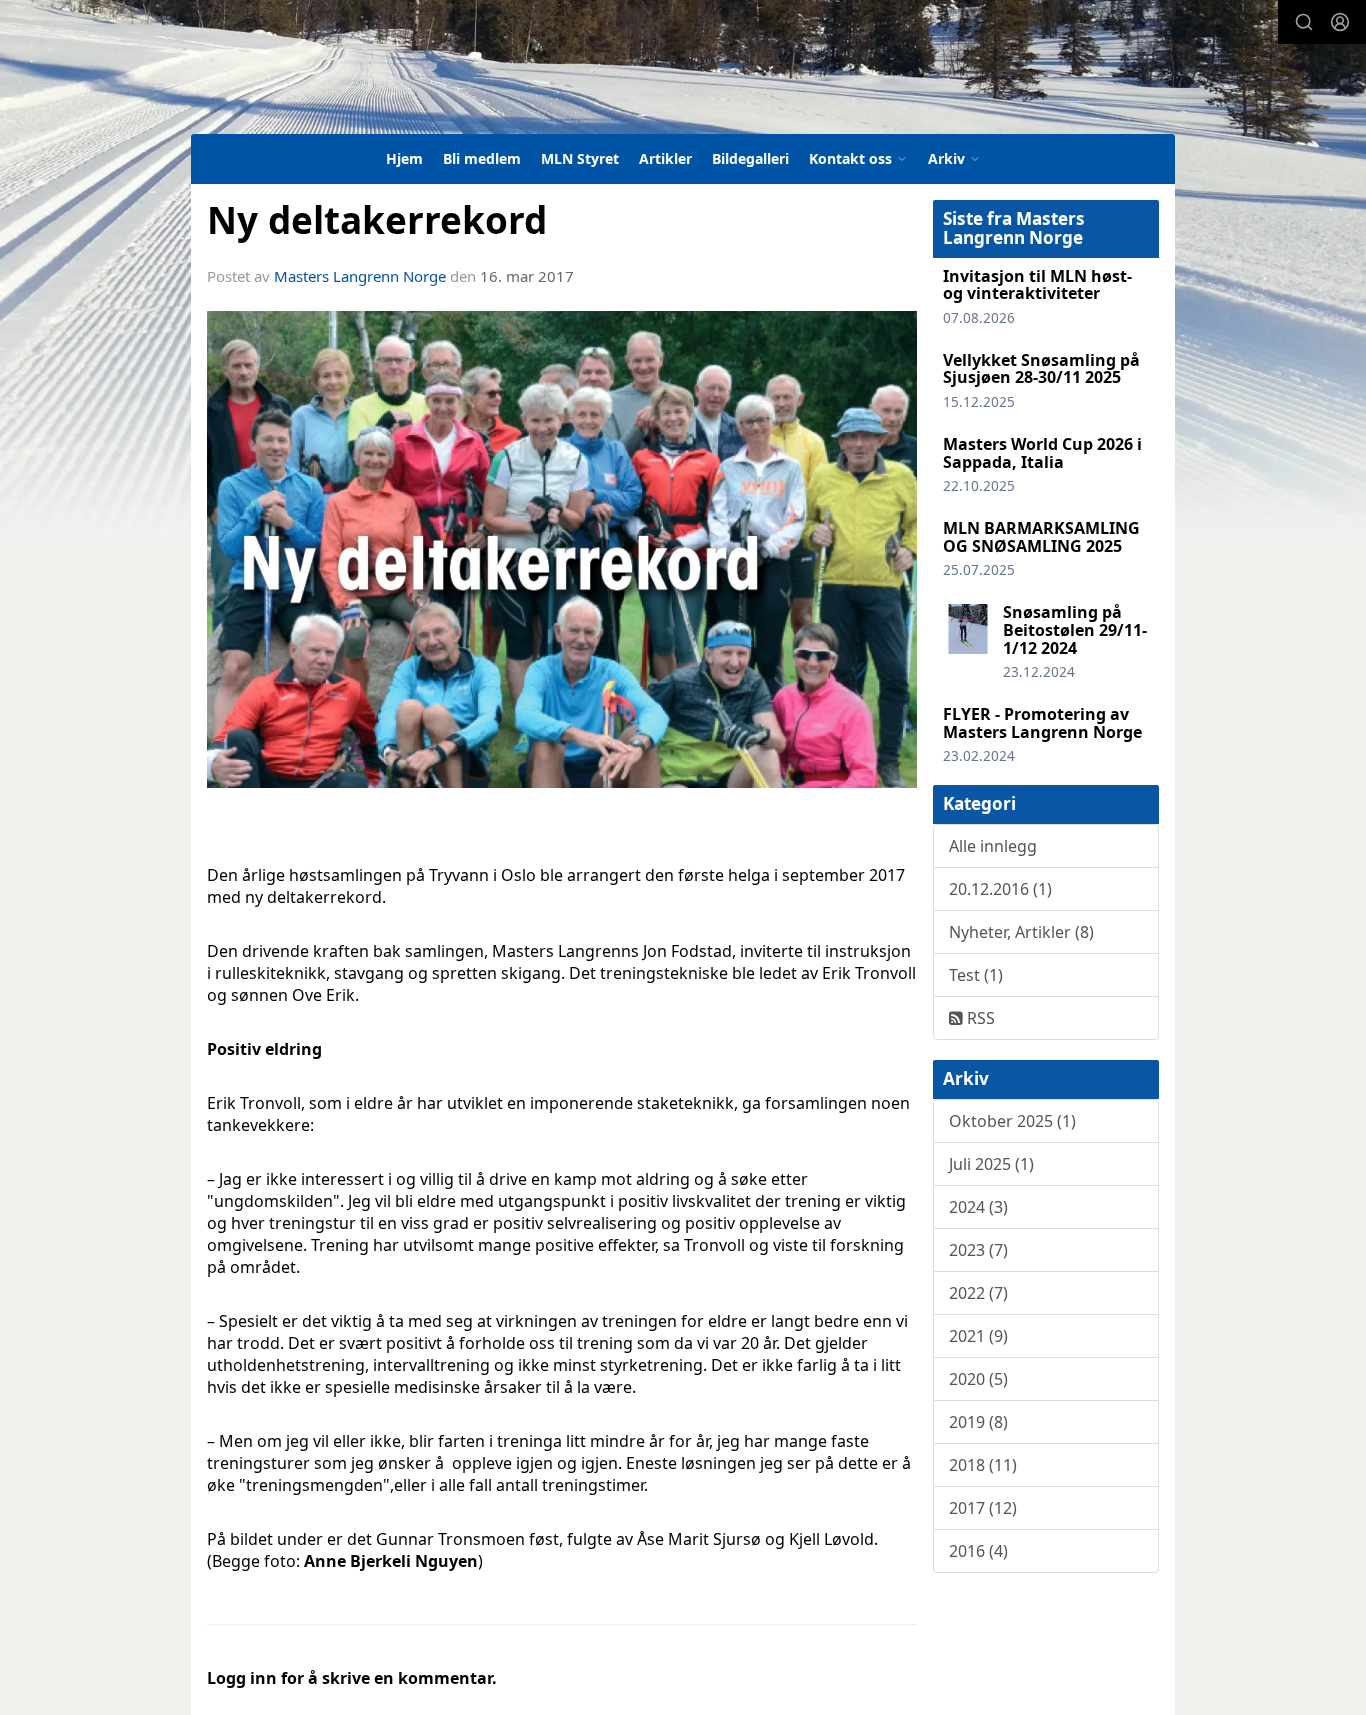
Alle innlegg (993, 846)
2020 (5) (978, 1379)
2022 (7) (978, 1293)
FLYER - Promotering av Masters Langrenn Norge (1042, 723)
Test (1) (976, 975)
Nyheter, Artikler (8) (1021, 932)
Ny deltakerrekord (377, 220)
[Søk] (1304, 22)
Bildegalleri (750, 158)
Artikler (665, 158)
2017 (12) (983, 1508)
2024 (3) (978, 1207)
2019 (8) (978, 1422)
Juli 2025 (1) (991, 1164)
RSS (979, 1018)
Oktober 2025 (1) (1012, 1121)
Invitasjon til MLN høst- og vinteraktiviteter (1037, 285)
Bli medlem (482, 158)
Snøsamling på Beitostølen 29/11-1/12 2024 (1075, 629)
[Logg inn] (1340, 22)
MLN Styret (580, 158)
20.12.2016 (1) (1000, 889)
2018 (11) (983, 1465)
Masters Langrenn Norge (360, 276)
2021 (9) (978, 1336)
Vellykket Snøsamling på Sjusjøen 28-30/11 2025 (1041, 369)
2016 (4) (978, 1551)
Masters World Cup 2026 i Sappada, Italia (1042, 453)
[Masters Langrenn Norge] (549, 84)
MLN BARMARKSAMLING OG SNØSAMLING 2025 (1041, 537)
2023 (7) (978, 1250)
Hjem (404, 158)
